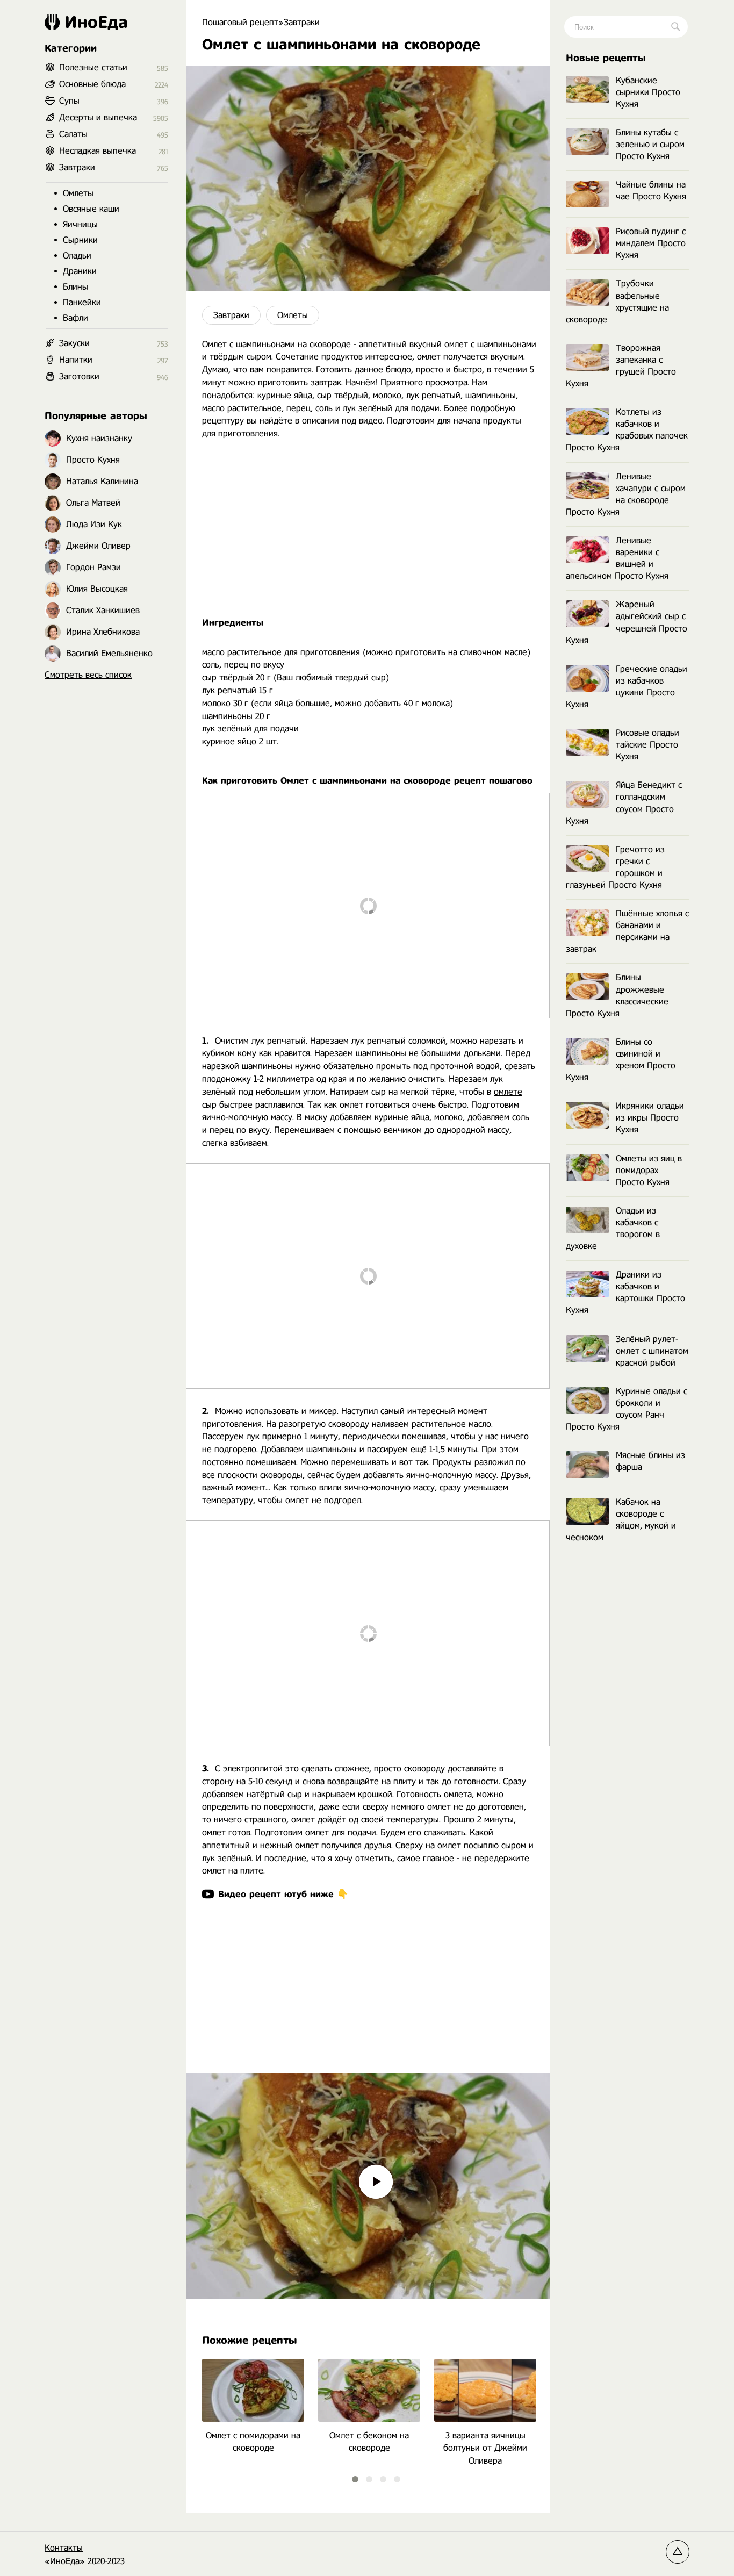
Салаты (73, 134)
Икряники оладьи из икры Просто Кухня (650, 1118)
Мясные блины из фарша (650, 1461)
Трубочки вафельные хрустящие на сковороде (617, 301)
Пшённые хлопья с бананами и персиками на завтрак (627, 931)
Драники (80, 271)
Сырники (80, 240)
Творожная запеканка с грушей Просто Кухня (621, 366)
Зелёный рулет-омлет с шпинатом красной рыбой (652, 1351)
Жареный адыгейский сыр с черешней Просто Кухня (627, 622)
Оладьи (77, 256)
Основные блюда (92, 84)
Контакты (64, 2548)
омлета (458, 1794)
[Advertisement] (368, 528)
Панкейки (82, 302)
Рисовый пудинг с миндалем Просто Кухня (651, 243)
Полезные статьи (93, 67)
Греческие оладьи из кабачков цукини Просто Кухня (627, 687)
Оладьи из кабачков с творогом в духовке (613, 1228)
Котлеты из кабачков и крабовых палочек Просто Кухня (627, 430)
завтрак (326, 382)
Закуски (74, 343)
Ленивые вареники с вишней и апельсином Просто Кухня (617, 558)
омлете (508, 1092)
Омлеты (293, 315)
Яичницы (80, 224)
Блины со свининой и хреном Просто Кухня (621, 1060)
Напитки (76, 360)
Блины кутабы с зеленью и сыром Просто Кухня (650, 144)
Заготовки (79, 376)
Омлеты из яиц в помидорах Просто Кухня (649, 1170)
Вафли (75, 318)
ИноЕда (96, 22)
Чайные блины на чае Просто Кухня (651, 191)
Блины (75, 287)
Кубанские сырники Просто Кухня (648, 92)
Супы (69, 101)
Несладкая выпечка (98, 151)
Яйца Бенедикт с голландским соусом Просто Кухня (624, 803)
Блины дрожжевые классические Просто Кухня (617, 995)
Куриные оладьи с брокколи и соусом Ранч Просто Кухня (627, 1409)
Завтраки (231, 315)
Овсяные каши (91, 209)
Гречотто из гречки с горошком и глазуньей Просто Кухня (615, 867)
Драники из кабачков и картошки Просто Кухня (625, 1292)
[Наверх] (678, 2552)
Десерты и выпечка (98, 117)
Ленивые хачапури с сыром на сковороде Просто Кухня (626, 494)
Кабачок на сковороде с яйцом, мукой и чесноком (621, 1520)
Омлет (214, 344)
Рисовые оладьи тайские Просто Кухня (647, 745)
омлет (297, 1500)
